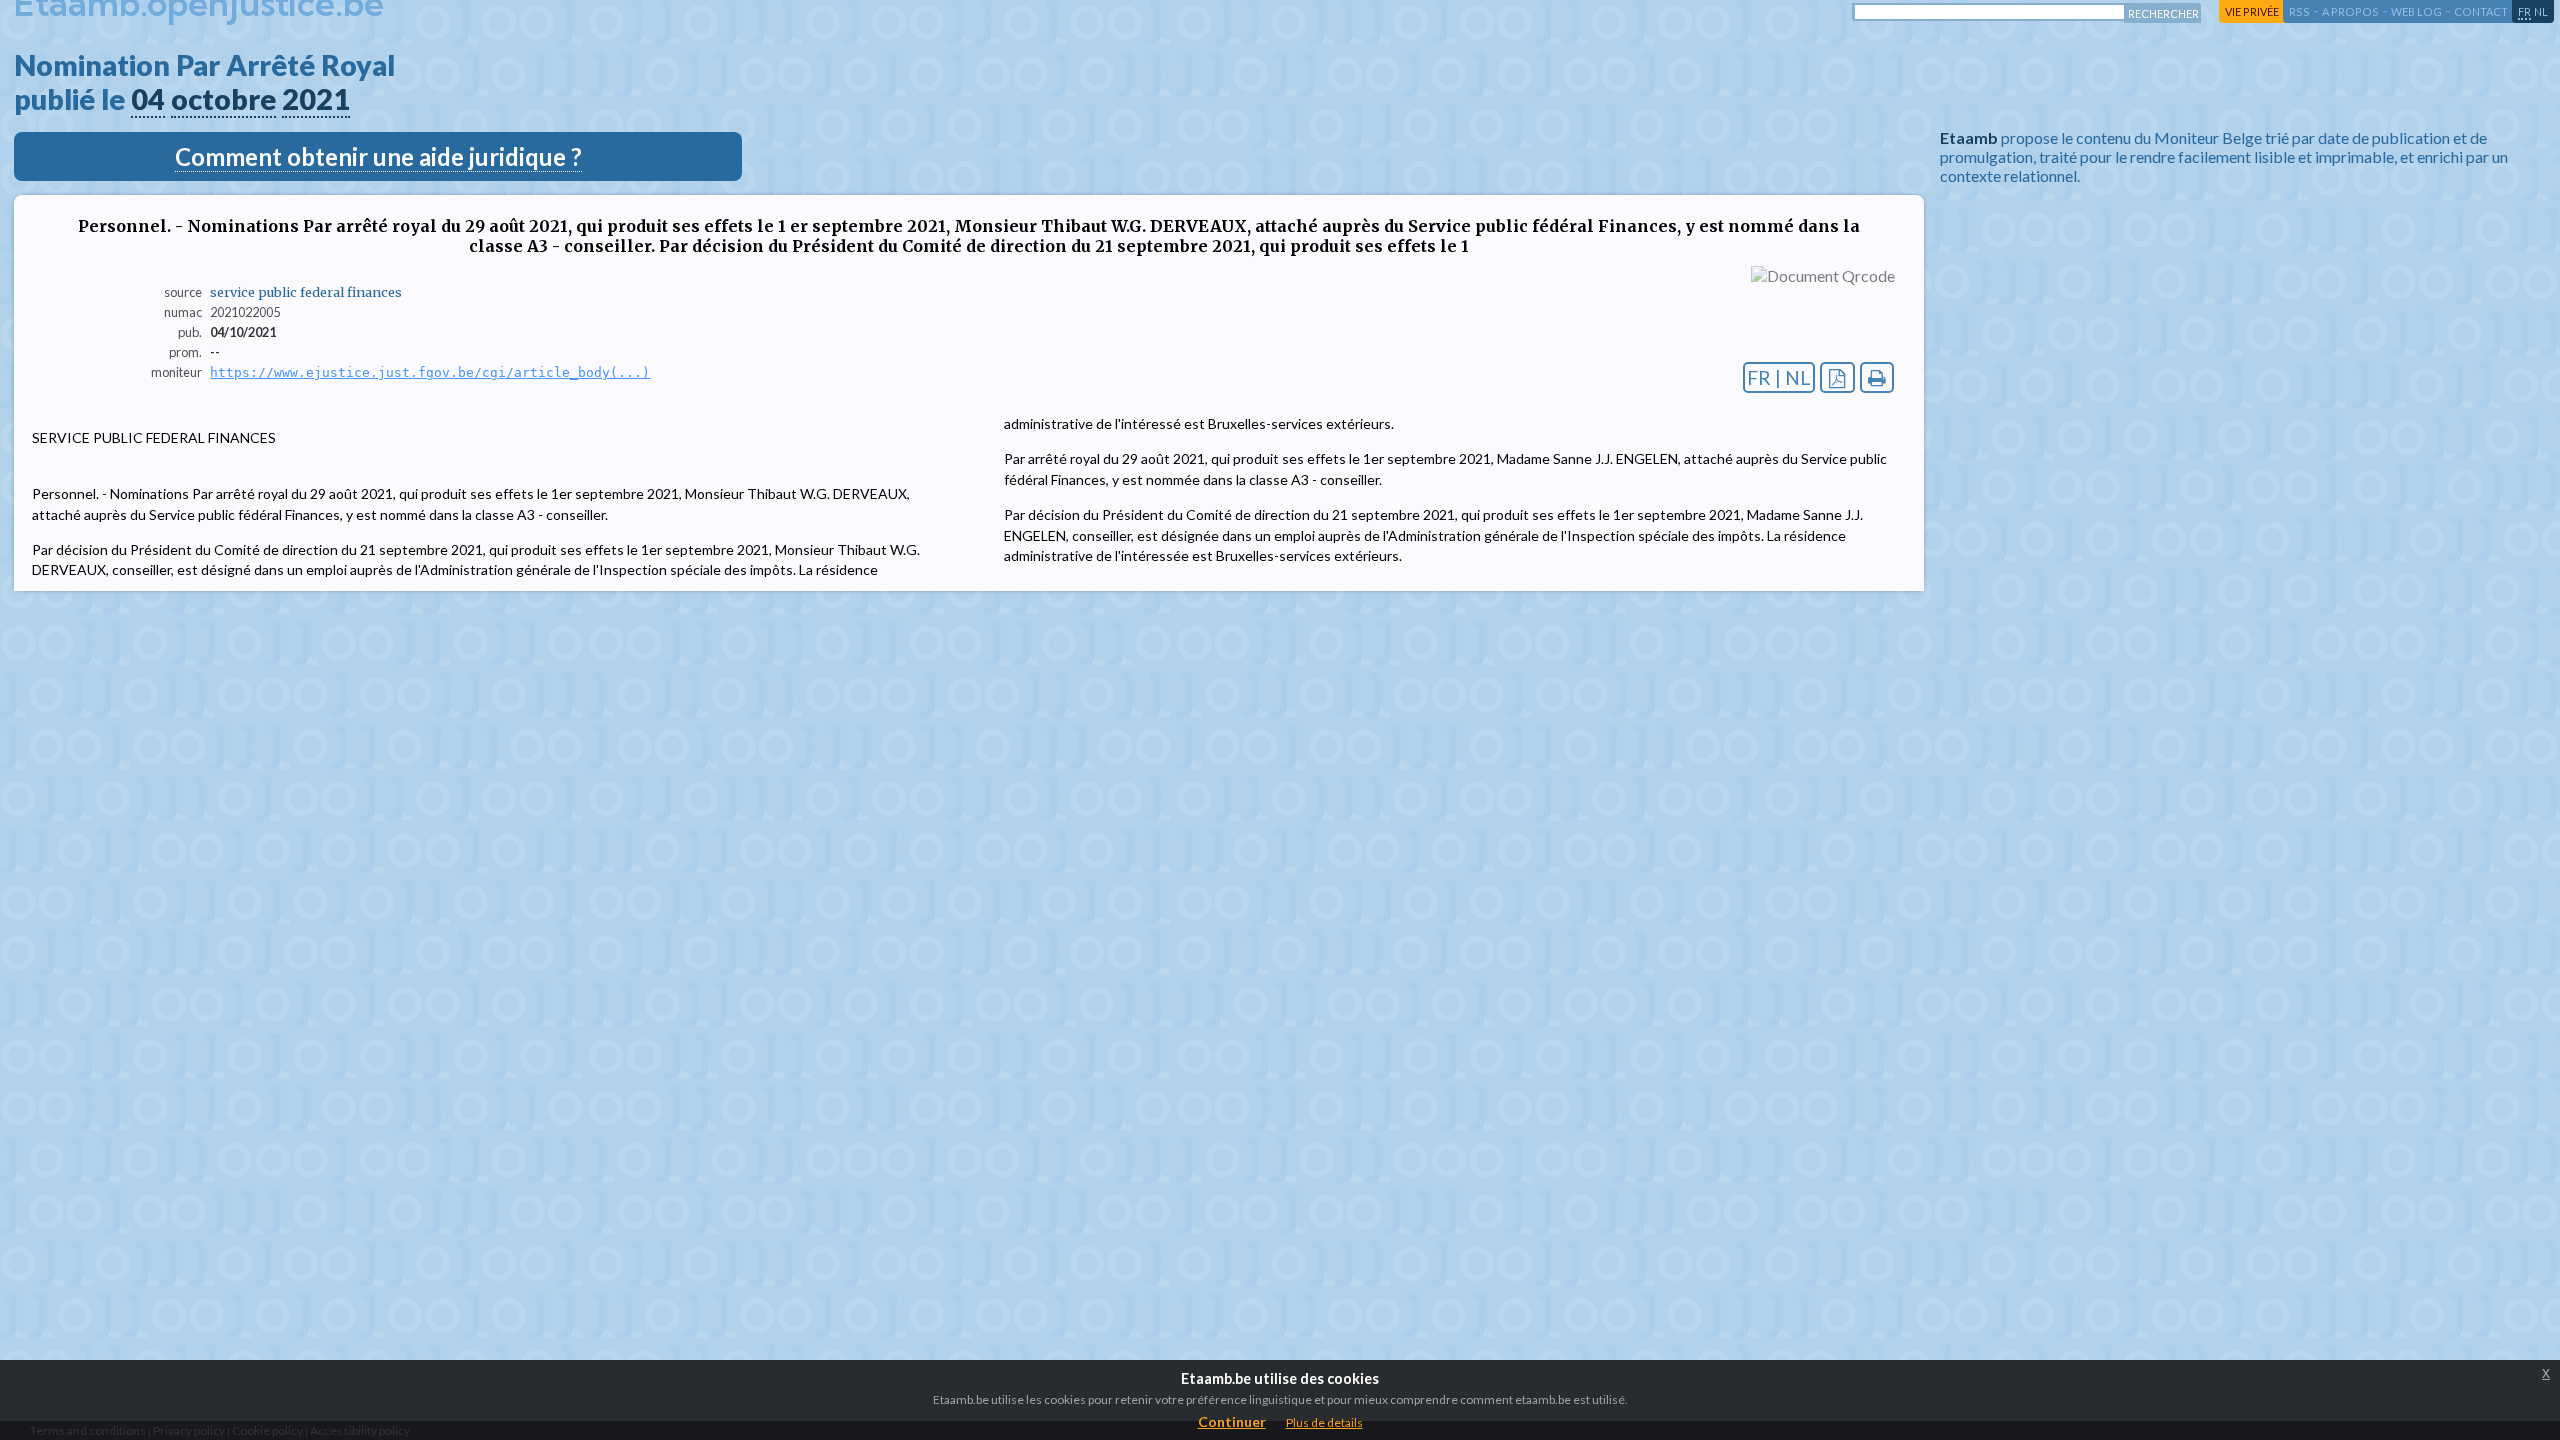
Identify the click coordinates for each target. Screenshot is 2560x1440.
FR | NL (1779, 377)
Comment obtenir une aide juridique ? (378, 156)
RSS (2299, 11)
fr (2524, 11)
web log (2416, 11)
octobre (223, 99)
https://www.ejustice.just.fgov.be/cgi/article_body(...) (430, 372)
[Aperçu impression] (1877, 377)
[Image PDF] (1837, 377)
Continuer (1232, 1421)
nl (2541, 11)
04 (148, 99)
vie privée (2252, 11)
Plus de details (1324, 1422)
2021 (316, 99)
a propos (2350, 11)
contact (2481, 11)
